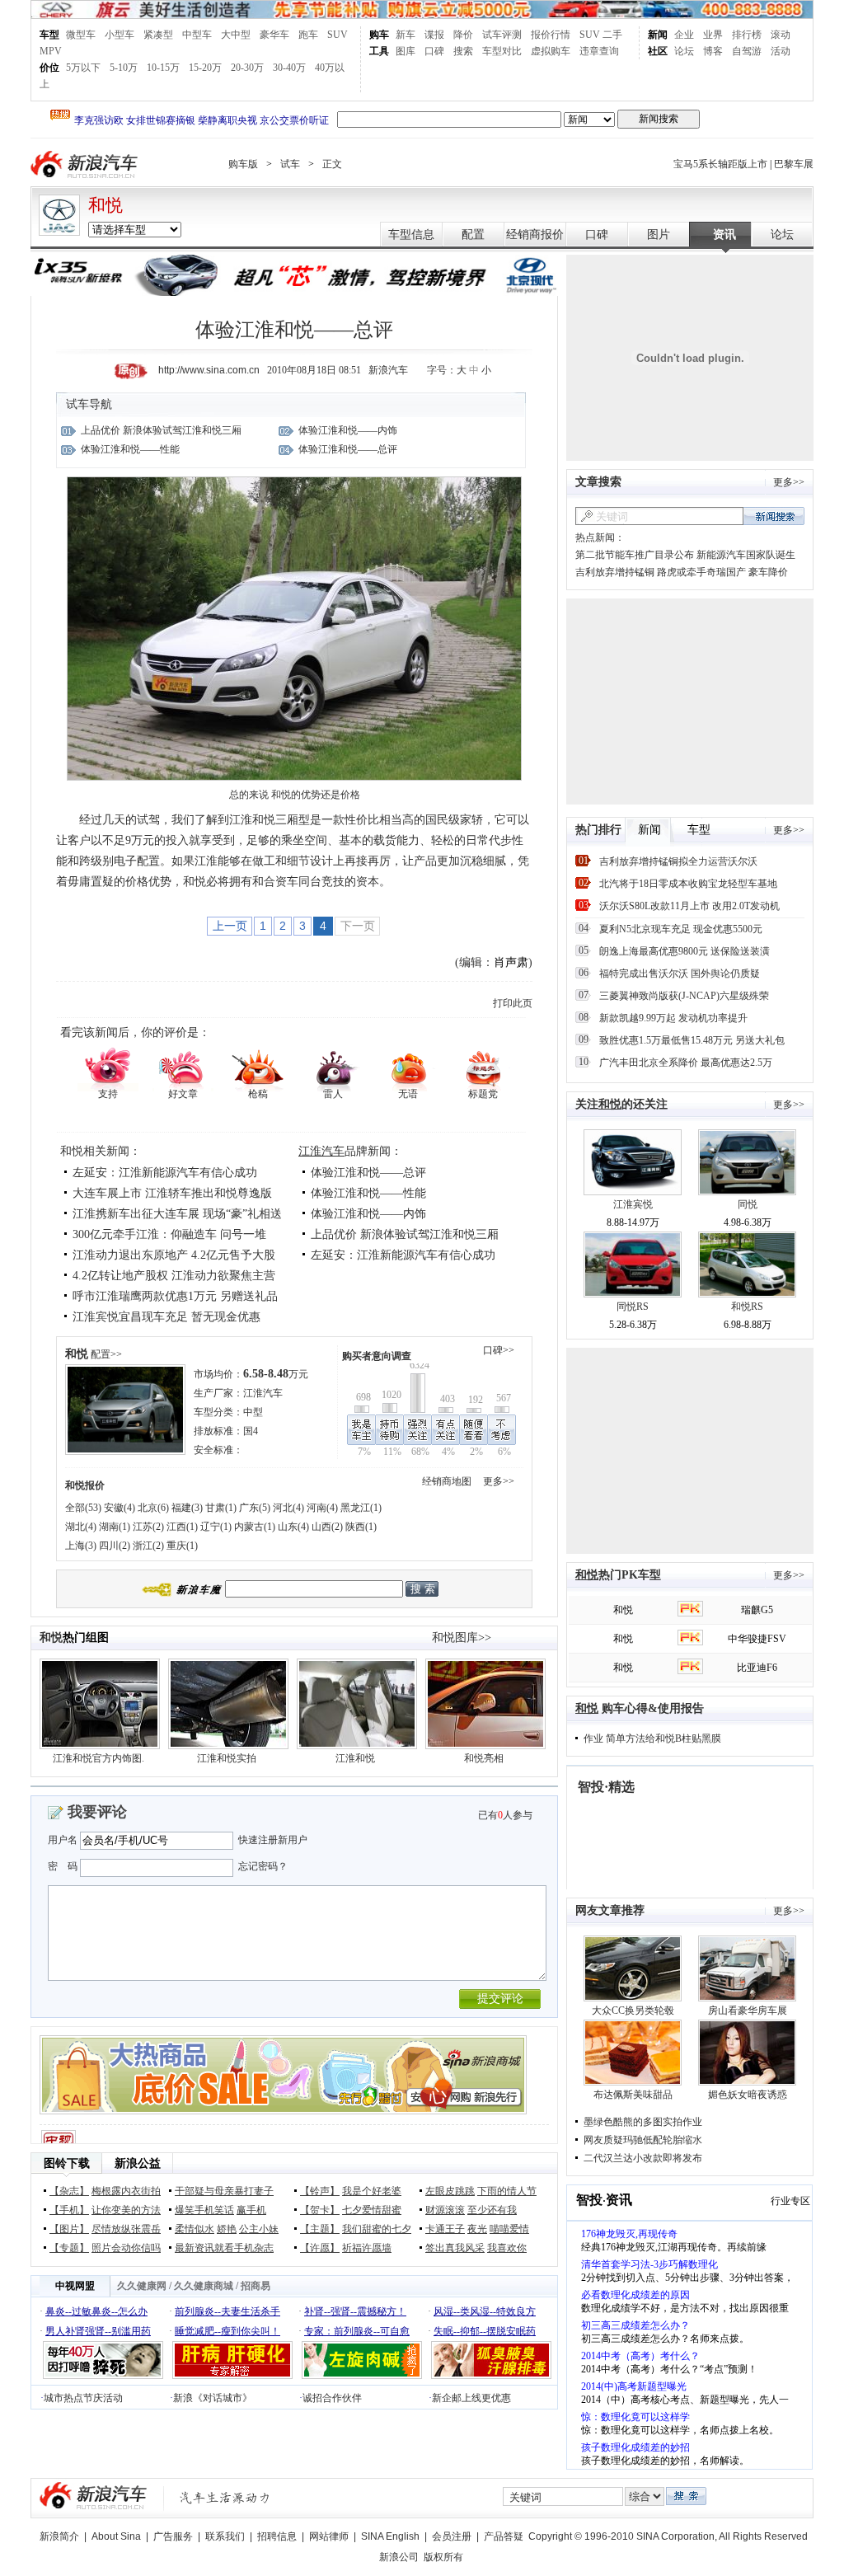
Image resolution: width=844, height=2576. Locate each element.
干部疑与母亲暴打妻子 (224, 2191)
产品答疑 (504, 2536)
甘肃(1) (221, 1508)
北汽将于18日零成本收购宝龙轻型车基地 (688, 884)
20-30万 (247, 68)
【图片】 (69, 2229)
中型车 (197, 35)
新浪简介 (59, 2536)
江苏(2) (148, 1527)
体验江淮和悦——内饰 (348, 430)
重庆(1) (182, 1546)
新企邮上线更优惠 (471, 2398)
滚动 (781, 35)
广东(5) (255, 1508)
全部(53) (83, 1508)
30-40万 (289, 68)
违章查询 (599, 51)
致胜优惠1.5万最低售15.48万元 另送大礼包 (692, 1040)
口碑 (434, 51)
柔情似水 (195, 2229)
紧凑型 (158, 35)
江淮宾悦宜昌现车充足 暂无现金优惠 (166, 1317)
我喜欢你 (507, 2248)
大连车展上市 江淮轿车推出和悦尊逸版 (172, 1193)
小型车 (120, 35)
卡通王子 (445, 2229)
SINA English (390, 2536)
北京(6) (153, 1508)
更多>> (499, 1481)
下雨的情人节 (507, 2191)
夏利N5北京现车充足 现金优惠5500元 (681, 929)
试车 (290, 164)
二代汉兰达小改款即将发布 (643, 2158)
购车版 (243, 164)
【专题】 (69, 2248)
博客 (713, 51)
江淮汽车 (321, 1151)
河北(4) (288, 1508)
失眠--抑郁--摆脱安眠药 (485, 2331)
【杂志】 (69, 2191)
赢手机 (251, 2210)
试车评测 (502, 35)
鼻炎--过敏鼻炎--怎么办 (96, 2311)
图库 (406, 51)
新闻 (658, 35)
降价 (463, 35)
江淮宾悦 (633, 1204)
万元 (276, 1374)
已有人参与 (505, 1815)
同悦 (748, 1204)
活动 (781, 51)
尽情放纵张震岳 (126, 2229)
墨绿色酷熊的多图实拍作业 (643, 2122)
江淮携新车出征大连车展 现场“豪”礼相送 (177, 1214)
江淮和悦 (355, 1758)
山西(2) (327, 1527)
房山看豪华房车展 (748, 2011)
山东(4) (293, 1527)
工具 (379, 51)
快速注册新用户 (273, 1840)
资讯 (724, 235)
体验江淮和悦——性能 (130, 449)
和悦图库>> (462, 1638)
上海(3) (81, 1546)
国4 (251, 1431)
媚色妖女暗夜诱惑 (748, 2095)
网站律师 (329, 2536)
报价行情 (551, 35)
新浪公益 (138, 2163)
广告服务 (173, 2536)
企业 (684, 35)
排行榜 (747, 35)
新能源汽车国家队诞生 (746, 555)
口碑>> (499, 1350)
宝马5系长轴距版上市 (720, 164)
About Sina (116, 2536)
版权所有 (443, 2557)
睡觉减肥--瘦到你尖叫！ (227, 2331)
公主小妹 (259, 2229)
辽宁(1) (216, 1527)
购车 (379, 35)
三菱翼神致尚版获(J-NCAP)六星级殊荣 (684, 996)
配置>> (106, 1354)
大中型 (236, 35)
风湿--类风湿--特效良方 (485, 2311)
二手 (612, 35)
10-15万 (163, 68)
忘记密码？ (263, 1866)
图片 (659, 235)
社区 (658, 51)
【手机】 (69, 2210)
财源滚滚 (445, 2210)
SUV (338, 35)
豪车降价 (768, 572)
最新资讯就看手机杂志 (224, 2248)
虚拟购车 (551, 51)
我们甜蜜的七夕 (377, 2229)
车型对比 (502, 51)
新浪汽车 (86, 164)
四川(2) (115, 1546)
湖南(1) (115, 1527)
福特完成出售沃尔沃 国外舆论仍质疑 (680, 974)
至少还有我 (492, 2210)
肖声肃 (511, 962)
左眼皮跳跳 (450, 2191)
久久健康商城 (204, 2286)
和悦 (105, 205)
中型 (253, 1412)
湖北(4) (81, 1527)
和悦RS (747, 1307)
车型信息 (411, 235)
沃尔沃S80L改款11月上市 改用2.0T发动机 (689, 906)
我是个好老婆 (372, 2191)
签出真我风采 (455, 2248)
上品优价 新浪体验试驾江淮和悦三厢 (161, 430)
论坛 (684, 51)
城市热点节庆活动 (83, 2398)
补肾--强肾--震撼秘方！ (355, 2311)
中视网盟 (75, 2286)
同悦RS (633, 1307)
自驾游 (747, 51)
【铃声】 (320, 2191)
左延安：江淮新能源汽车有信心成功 (165, 1173)
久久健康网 (142, 2286)
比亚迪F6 (757, 1668)
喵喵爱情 (509, 2229)
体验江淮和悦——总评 (348, 449)
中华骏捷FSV (757, 1639)
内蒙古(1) (255, 1527)
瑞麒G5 (757, 1610)
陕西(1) (361, 1527)
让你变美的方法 (126, 2210)
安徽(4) (120, 1508)
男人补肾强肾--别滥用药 (98, 2331)
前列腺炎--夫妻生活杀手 (227, 2311)
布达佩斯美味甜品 (633, 2095)
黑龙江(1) (361, 1508)
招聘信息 (277, 2536)
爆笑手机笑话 (204, 2210)
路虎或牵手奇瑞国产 (701, 572)
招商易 (256, 2286)
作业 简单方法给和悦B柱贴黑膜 (652, 1738)
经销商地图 (447, 1481)
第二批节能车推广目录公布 (635, 555)
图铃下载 (67, 2163)
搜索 (463, 51)
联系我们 (225, 2536)
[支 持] (108, 1068)
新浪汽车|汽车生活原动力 (225, 2497)
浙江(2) (148, 1546)
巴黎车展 (794, 164)
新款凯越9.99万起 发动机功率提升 (673, 1018)
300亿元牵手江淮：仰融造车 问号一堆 (169, 1234)
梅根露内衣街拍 (126, 2191)
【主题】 (320, 2229)
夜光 (477, 2229)
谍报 (434, 35)
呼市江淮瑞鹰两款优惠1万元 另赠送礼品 (175, 1296)
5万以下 (83, 68)
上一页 (230, 926)
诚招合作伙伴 (332, 2398)
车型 (49, 35)
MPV (51, 51)
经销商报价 (535, 235)
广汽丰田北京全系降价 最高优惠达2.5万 (686, 1063)
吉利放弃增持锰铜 (615, 572)
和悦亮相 (484, 1758)
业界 (713, 35)
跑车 (308, 35)
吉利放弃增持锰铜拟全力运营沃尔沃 (678, 861)
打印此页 (513, 1003)
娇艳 (227, 2229)
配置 (473, 235)
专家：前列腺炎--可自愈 (357, 2331)
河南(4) (322, 1508)
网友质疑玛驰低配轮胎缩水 (643, 2140)
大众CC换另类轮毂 (633, 2011)
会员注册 (452, 2536)
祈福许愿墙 (367, 2248)
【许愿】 (320, 2248)
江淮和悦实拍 (227, 1758)
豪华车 (274, 35)
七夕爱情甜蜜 (372, 2210)
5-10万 (124, 68)
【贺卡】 (320, 2210)
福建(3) (187, 1508)
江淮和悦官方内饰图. (98, 1758)
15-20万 (205, 68)
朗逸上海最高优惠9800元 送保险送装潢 (685, 951)
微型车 (81, 35)
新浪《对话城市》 (213, 2398)
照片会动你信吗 (126, 2248)
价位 (49, 68)
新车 (406, 35)
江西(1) (182, 1527)
